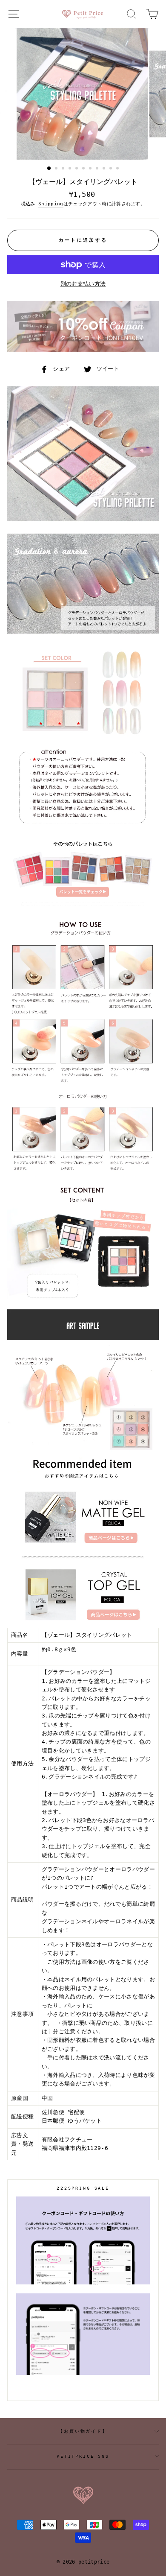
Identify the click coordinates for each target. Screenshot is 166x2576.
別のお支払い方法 (83, 284)
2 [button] (57, 169)
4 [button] (71, 169)
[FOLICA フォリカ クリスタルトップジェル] (83, 1623)
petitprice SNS (83, 2456)
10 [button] (112, 169)
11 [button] (118, 169)
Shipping (51, 204)
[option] (83, 94)
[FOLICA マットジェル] (83, 1558)
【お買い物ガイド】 (83, 2431)
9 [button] (105, 169)
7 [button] (91, 169)
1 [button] (49, 169)
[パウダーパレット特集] (83, 908)
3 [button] (64, 169)
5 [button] (77, 169)
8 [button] (98, 169)
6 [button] (84, 169)
